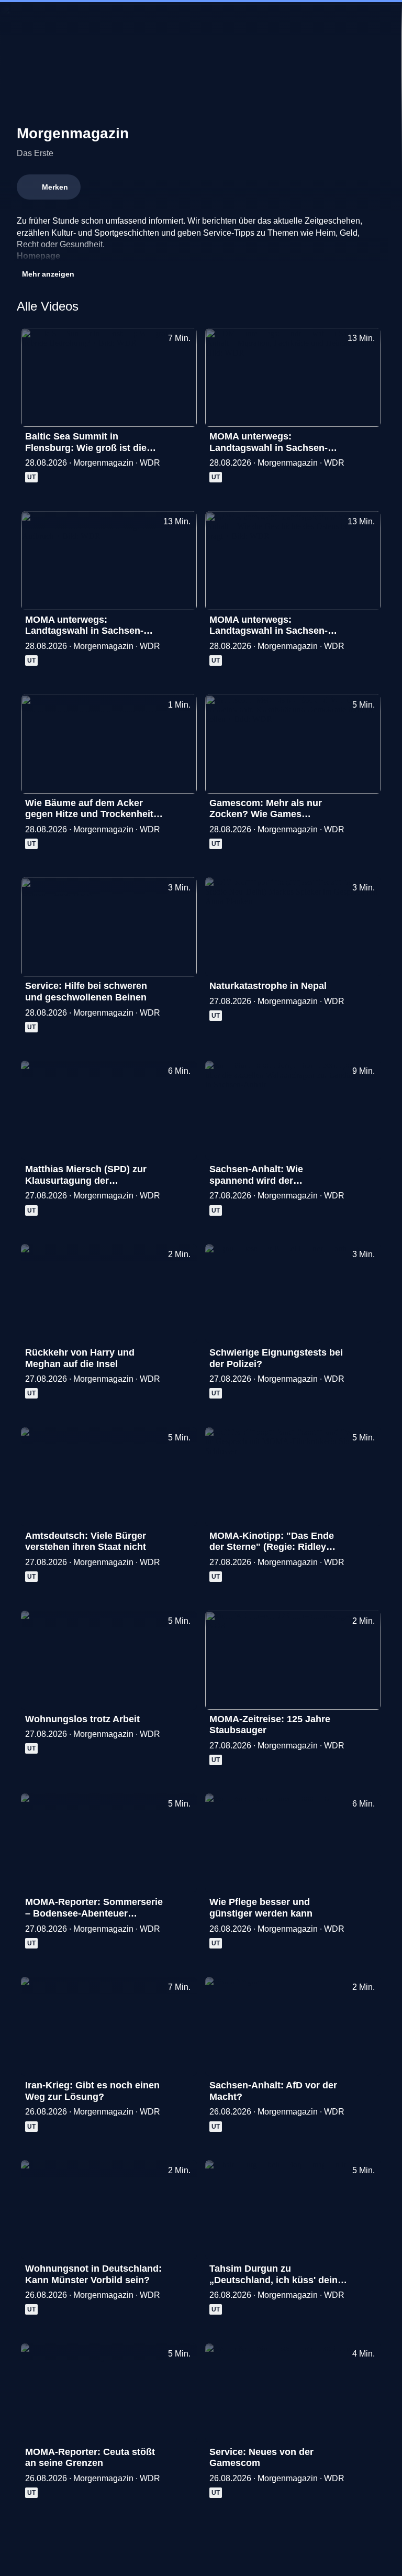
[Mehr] (184, 439)
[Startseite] (201, 19)
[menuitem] (17, 19)
